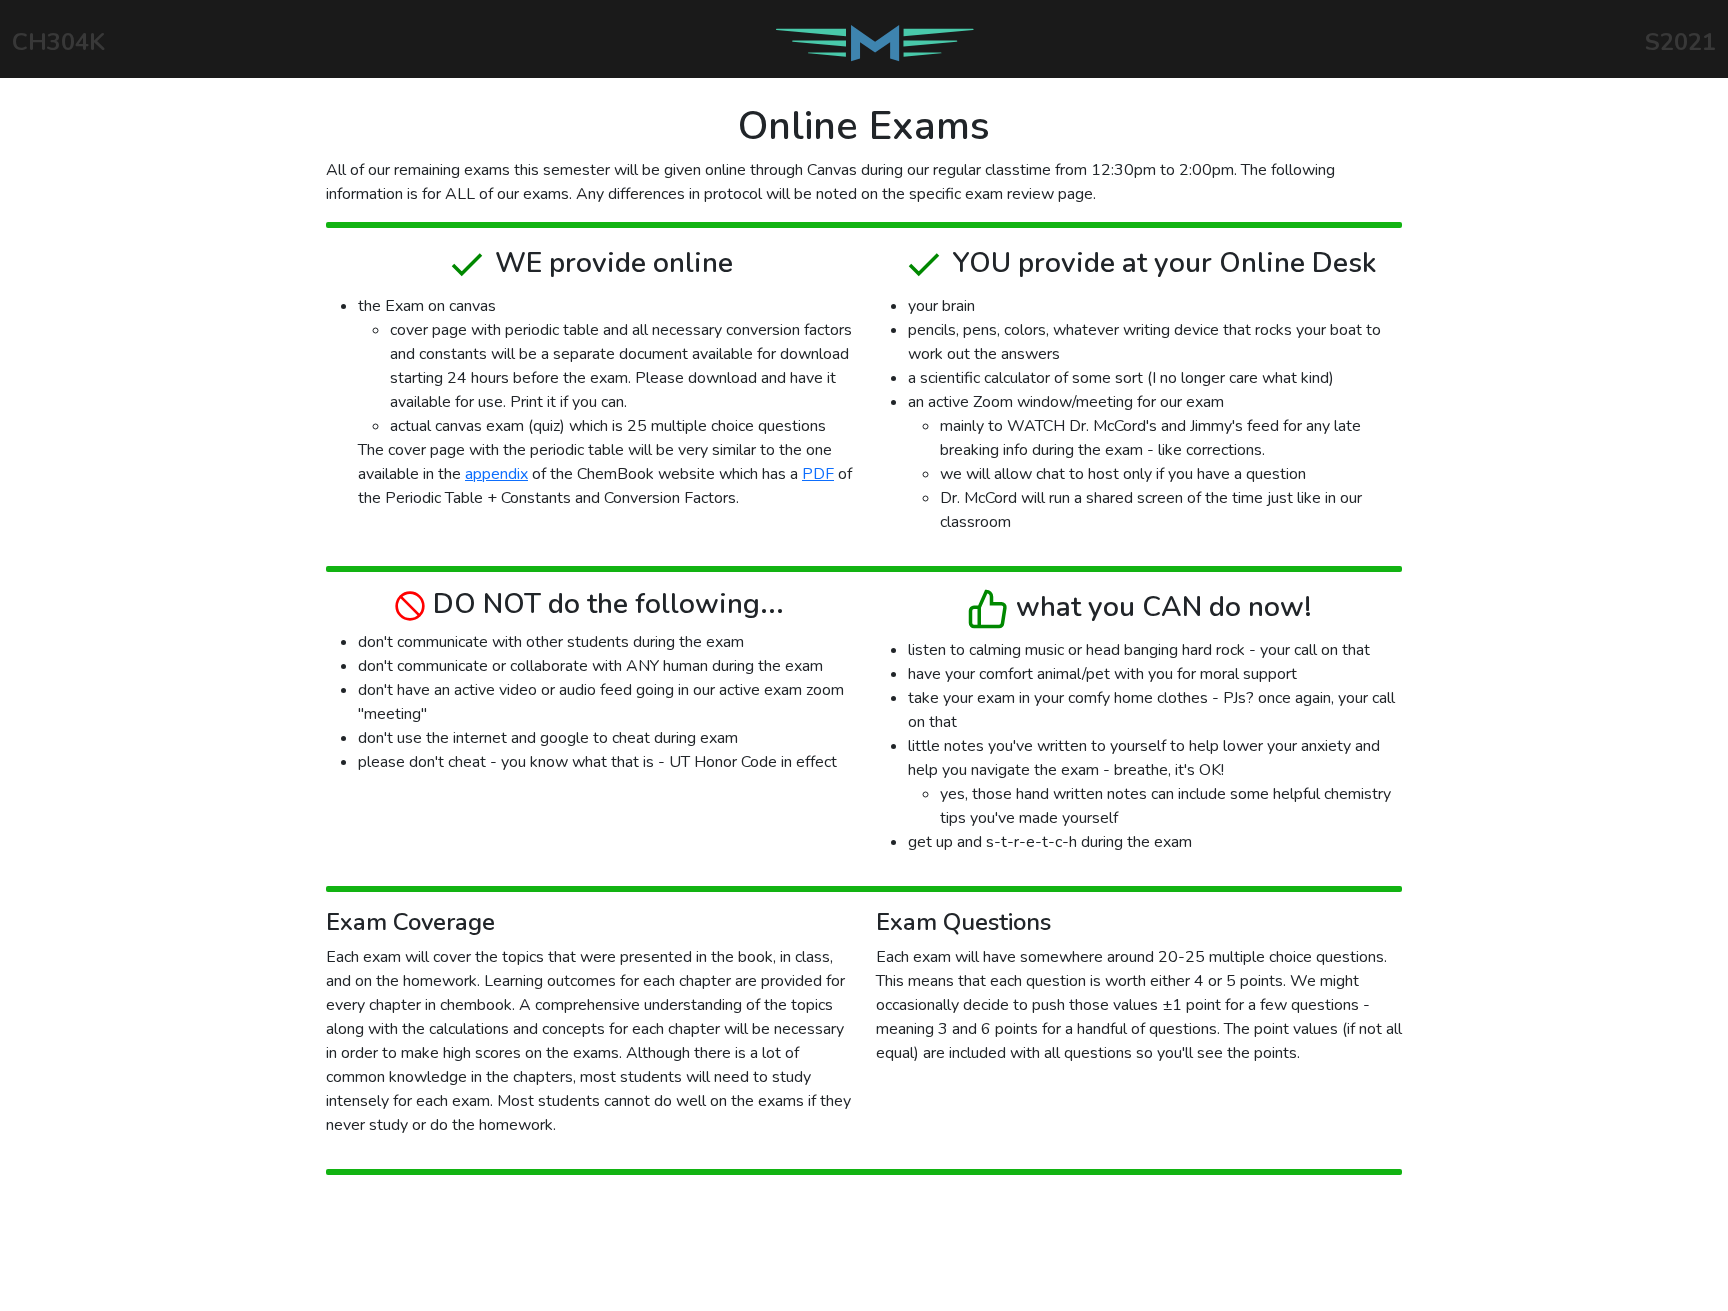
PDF (818, 474)
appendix (496, 474)
